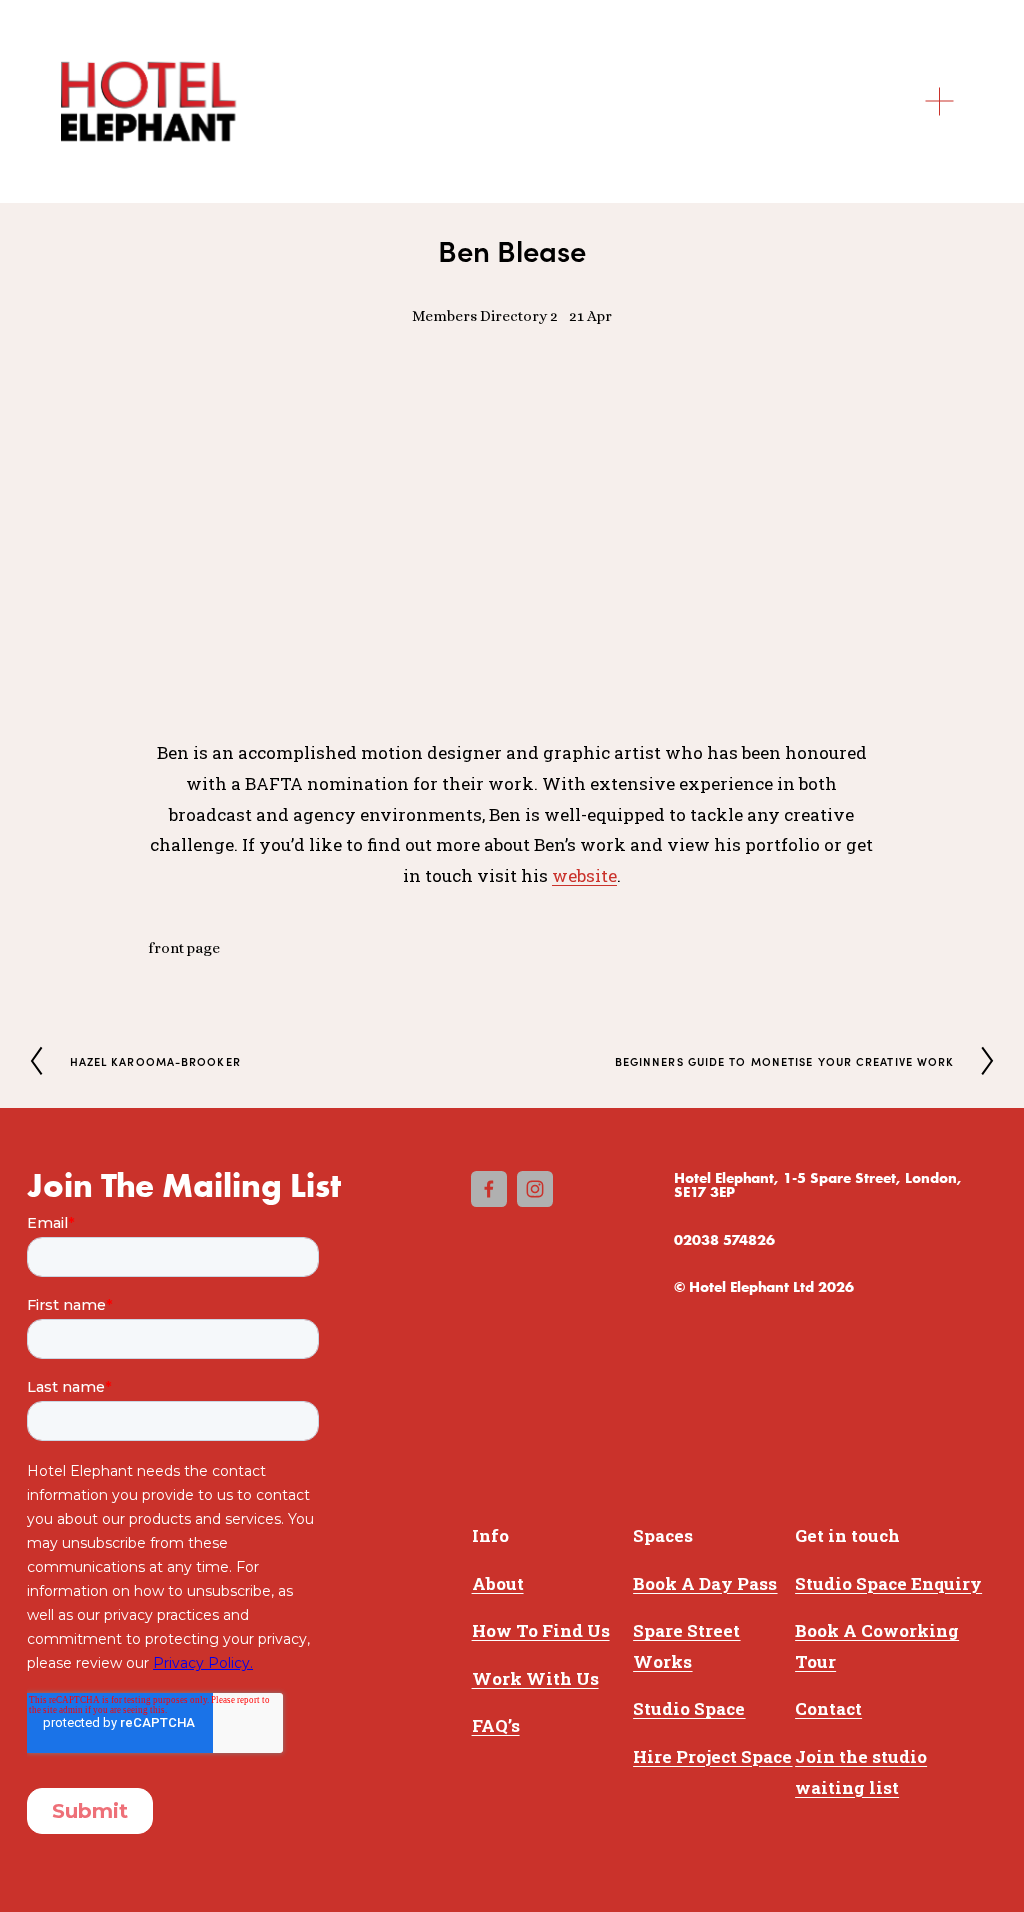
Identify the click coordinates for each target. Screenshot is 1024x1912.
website (584, 875)
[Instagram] (535, 1189)
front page (184, 948)
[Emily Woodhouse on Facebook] (489, 1189)
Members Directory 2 (485, 316)
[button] (239, 431)
